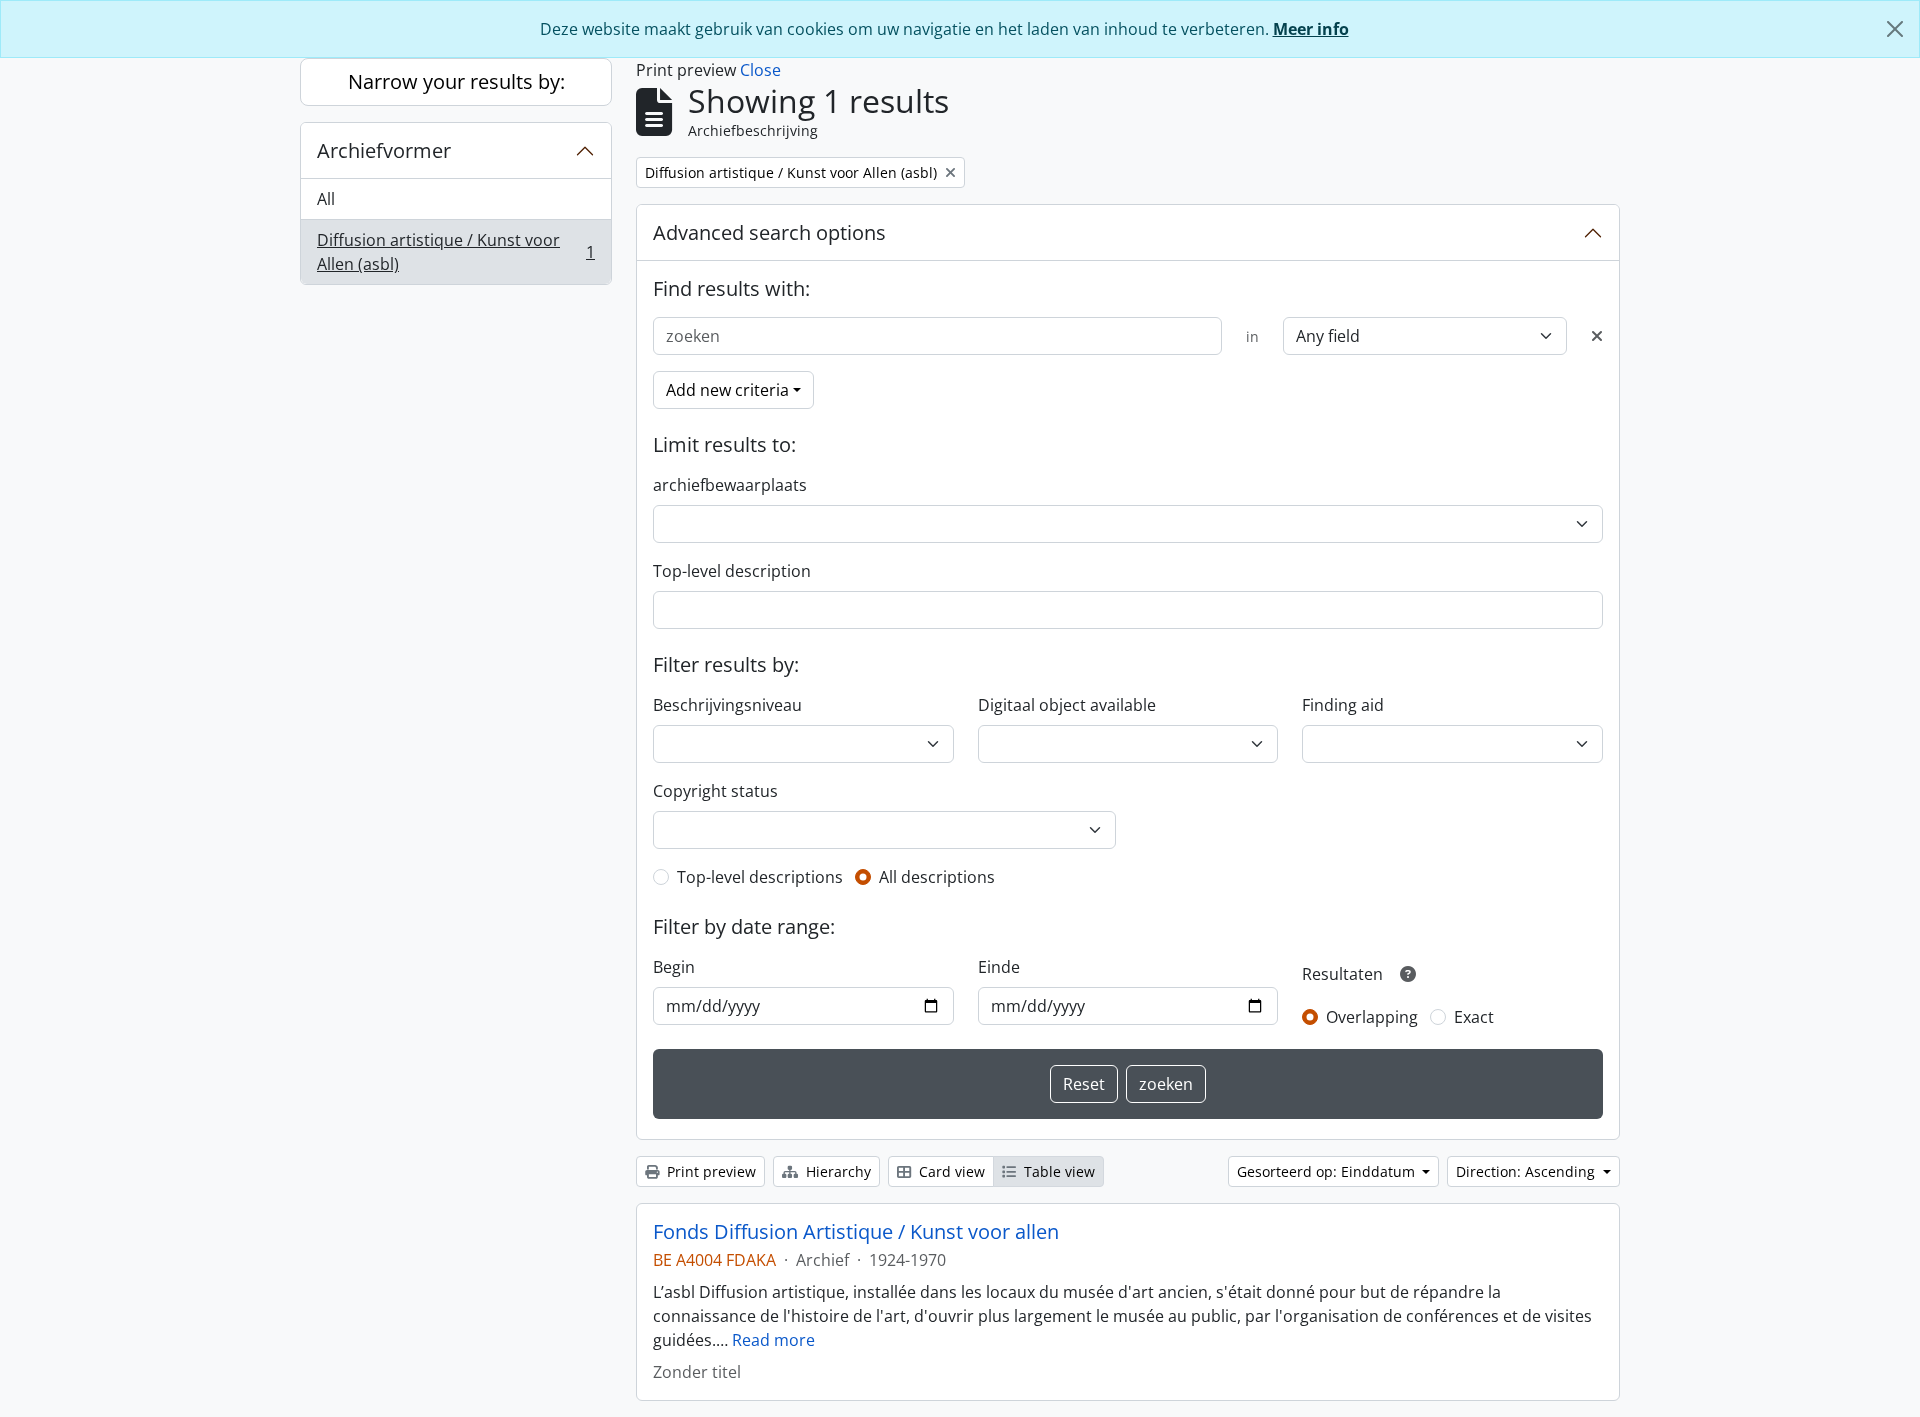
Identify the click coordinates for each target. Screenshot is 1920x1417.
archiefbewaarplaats (730, 485)
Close (760, 70)
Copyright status (715, 791)
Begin (674, 967)
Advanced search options (769, 232)
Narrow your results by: (456, 81)
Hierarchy (836, 1171)
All (326, 199)
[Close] (1895, 29)
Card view (950, 1171)
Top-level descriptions (760, 877)
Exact (1474, 1017)
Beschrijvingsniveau (727, 705)
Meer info (1311, 29)
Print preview (709, 1171)
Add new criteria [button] (727, 390)
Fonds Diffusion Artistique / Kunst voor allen (856, 1232)
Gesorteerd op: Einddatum (1328, 1171)
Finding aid (1343, 705)
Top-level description (732, 571)
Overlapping (1372, 1017)
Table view (1057, 1171)
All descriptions (937, 877)
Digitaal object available (1067, 705)
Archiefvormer (384, 150)
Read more (773, 1340)
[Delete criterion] (1597, 336)
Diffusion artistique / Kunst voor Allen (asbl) (455, 252)
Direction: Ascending (1527, 1171)
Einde (999, 967)
